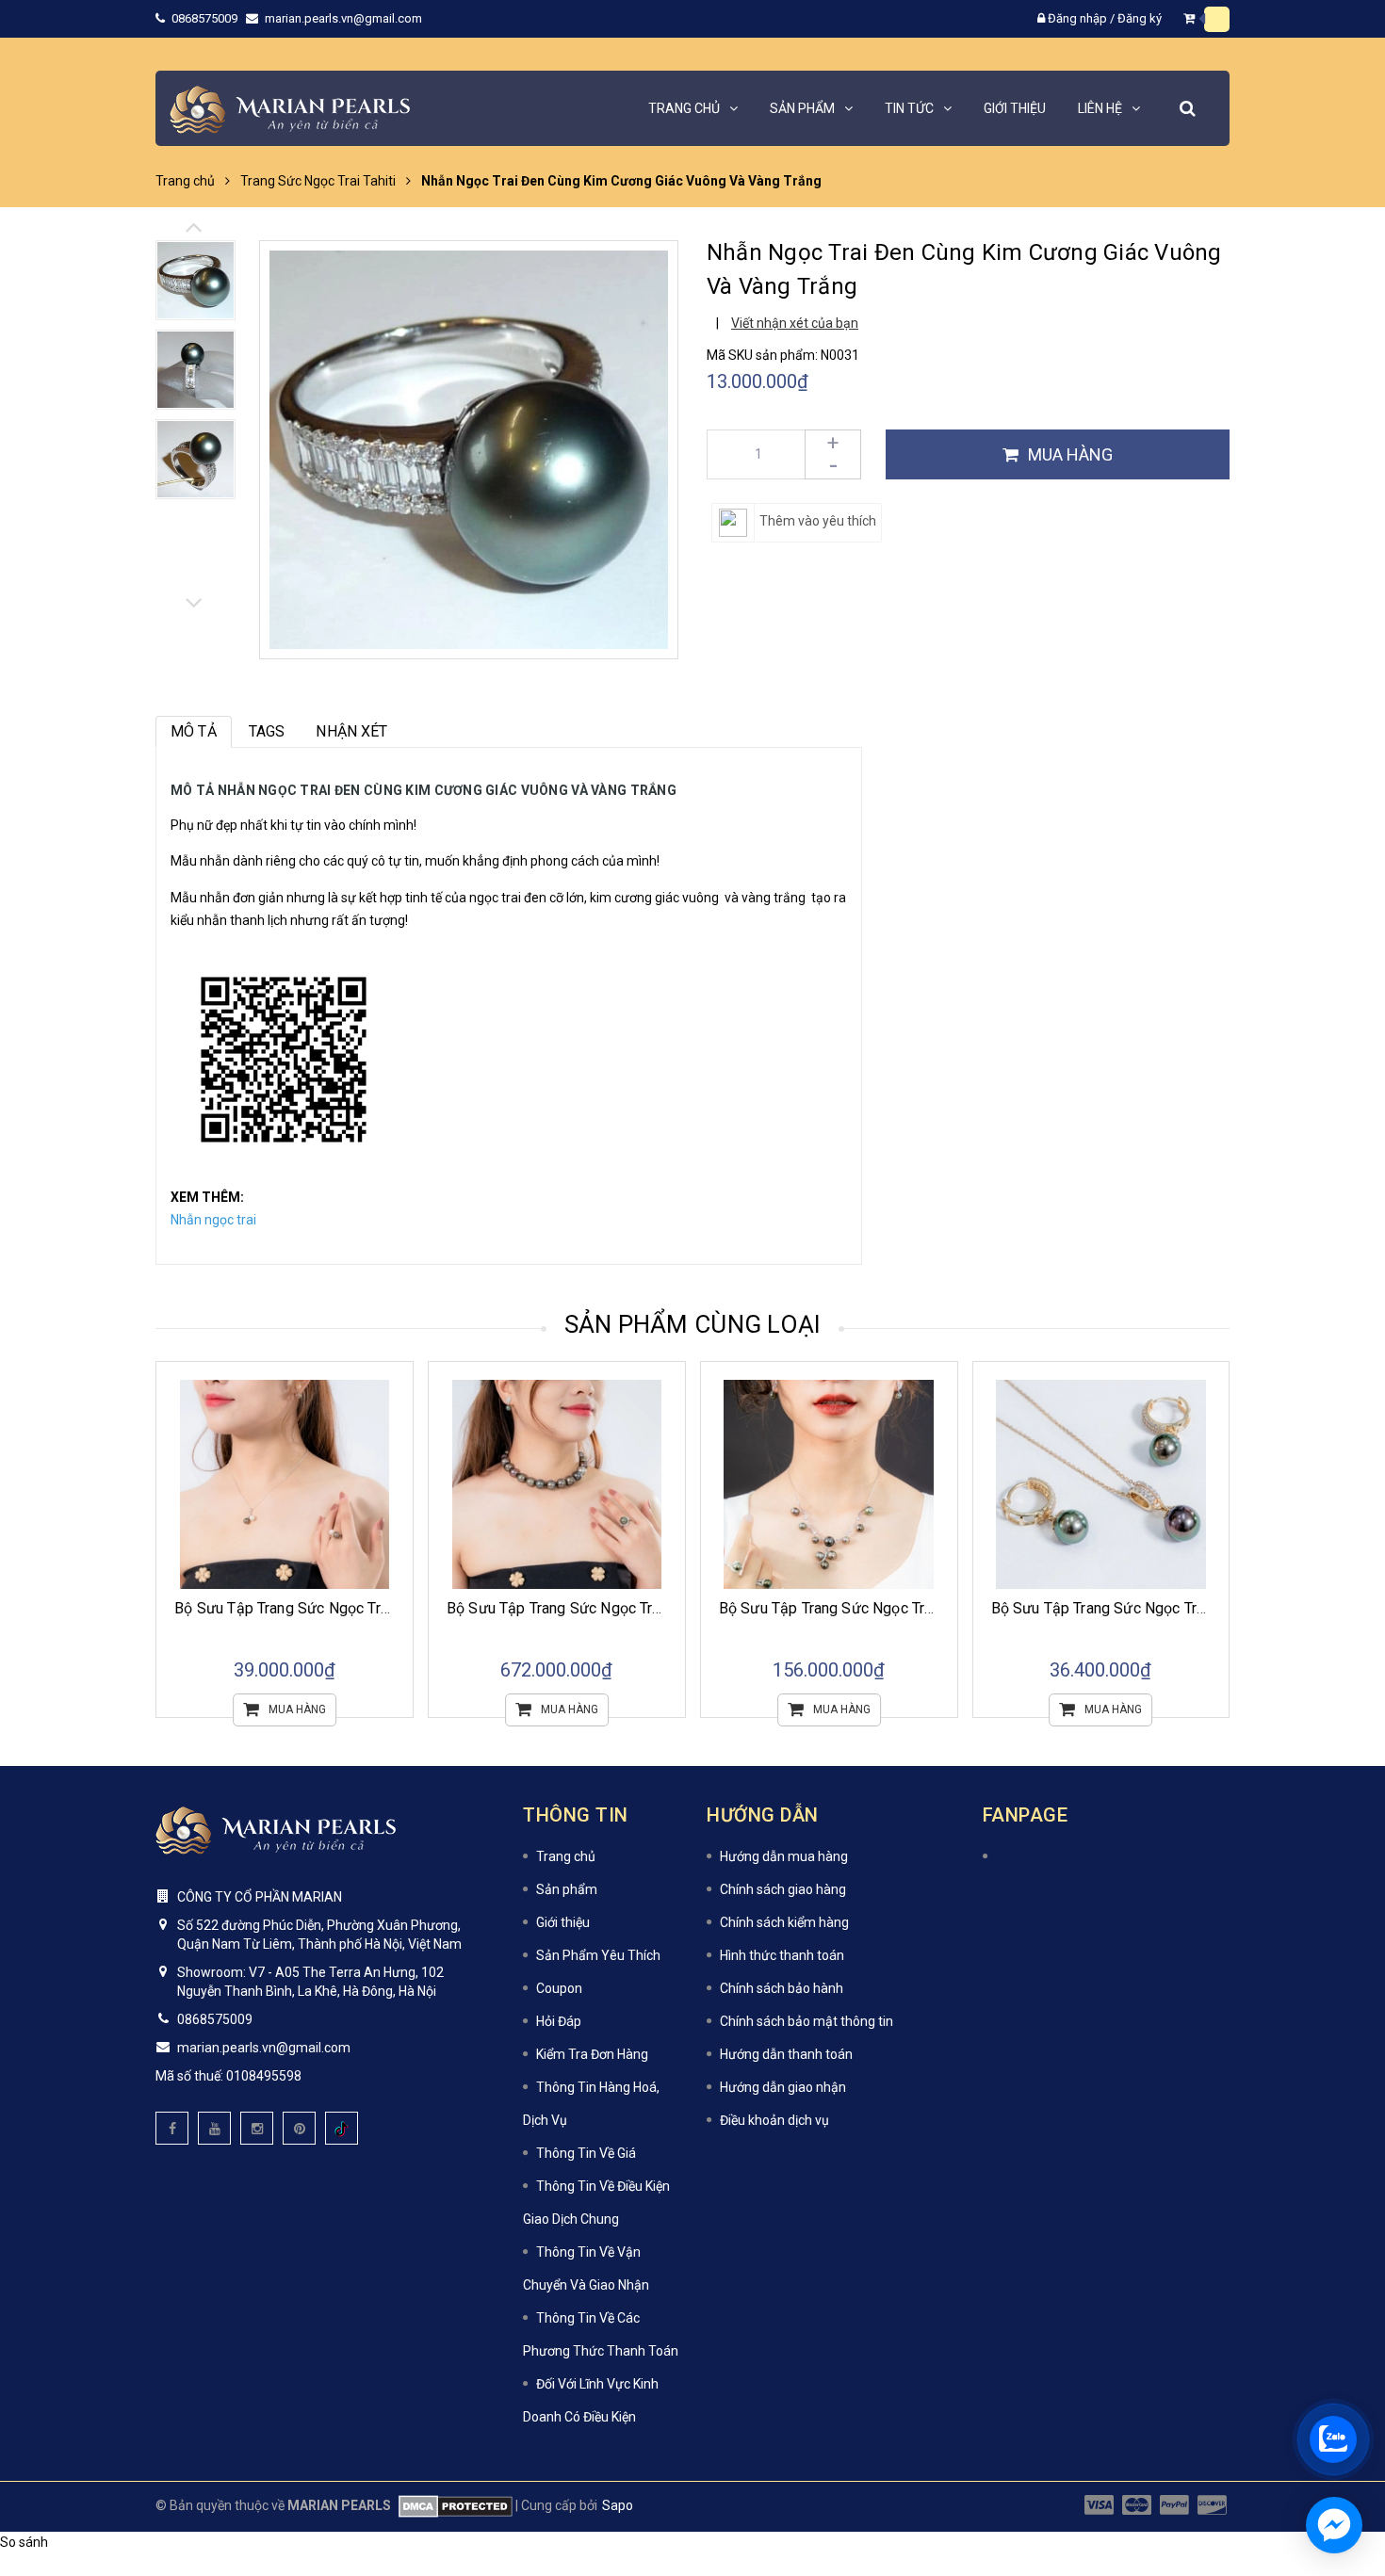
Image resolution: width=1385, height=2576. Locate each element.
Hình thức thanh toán (782, 1955)
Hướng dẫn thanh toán (786, 2054)
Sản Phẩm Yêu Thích (598, 1955)
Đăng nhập (1077, 18)
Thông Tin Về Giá (586, 2153)
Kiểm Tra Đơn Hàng (592, 2054)
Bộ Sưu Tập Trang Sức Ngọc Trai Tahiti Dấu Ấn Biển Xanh (1181, 1608)
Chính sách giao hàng (783, 1889)
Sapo (618, 2505)
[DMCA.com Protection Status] (452, 2505)
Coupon (559, 1988)
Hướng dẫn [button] (763, 1815)
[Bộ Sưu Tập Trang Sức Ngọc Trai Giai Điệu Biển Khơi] (285, 1485)
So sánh (24, 2542)
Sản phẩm (567, 1889)
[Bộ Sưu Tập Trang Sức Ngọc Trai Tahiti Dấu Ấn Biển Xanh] (1101, 1485)
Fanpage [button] (1026, 1815)
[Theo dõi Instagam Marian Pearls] (257, 2128)
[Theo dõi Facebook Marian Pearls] (172, 2128)
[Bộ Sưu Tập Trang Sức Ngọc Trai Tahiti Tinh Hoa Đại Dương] (829, 1485)
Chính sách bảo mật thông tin (807, 2021)
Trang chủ (566, 1856)
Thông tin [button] (576, 1815)
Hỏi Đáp (559, 2021)
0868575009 (206, 18)
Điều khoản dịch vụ (774, 2120)
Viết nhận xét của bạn (795, 323)
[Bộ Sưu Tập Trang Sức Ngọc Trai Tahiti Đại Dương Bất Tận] (557, 1485)
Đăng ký (1140, 18)
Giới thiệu (563, 1922)
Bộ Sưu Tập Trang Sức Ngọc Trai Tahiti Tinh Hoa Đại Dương (917, 1608)
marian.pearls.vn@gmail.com (343, 18)
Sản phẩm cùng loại (693, 1324)
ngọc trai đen (508, 898)
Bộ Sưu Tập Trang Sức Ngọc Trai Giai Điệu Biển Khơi (348, 1608)
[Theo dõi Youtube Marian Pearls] (214, 2128)
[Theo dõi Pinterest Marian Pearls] (299, 2128)
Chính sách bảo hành (782, 1988)
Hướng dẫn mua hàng (784, 1856)
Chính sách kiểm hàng (784, 1922)
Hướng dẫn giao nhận (783, 2087)
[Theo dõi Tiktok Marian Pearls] (342, 2128)
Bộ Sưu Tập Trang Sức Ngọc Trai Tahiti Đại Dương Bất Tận (641, 1608)
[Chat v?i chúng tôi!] (1334, 2525)
